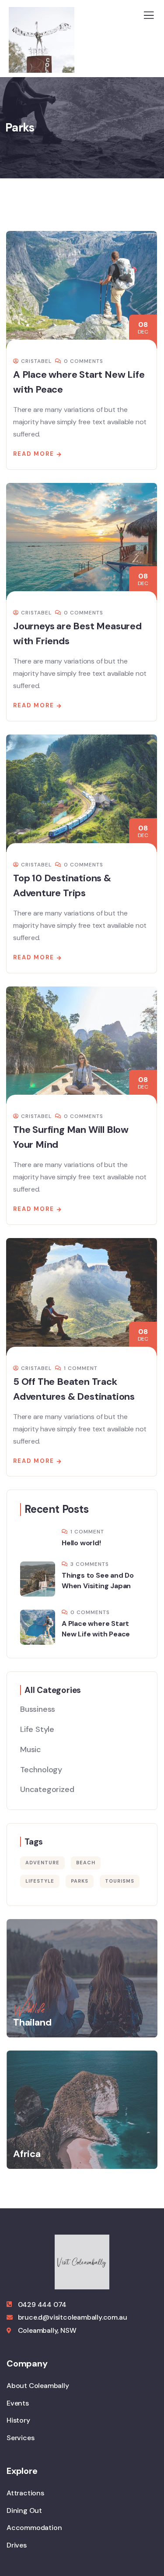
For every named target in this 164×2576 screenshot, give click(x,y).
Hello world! (81, 1543)
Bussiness (38, 1709)
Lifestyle (40, 1881)
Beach (86, 1863)
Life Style (37, 1729)
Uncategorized (47, 1789)
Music (31, 1749)
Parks (80, 1881)
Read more (34, 454)
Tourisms (120, 1881)
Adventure (42, 1863)
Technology (41, 1770)
